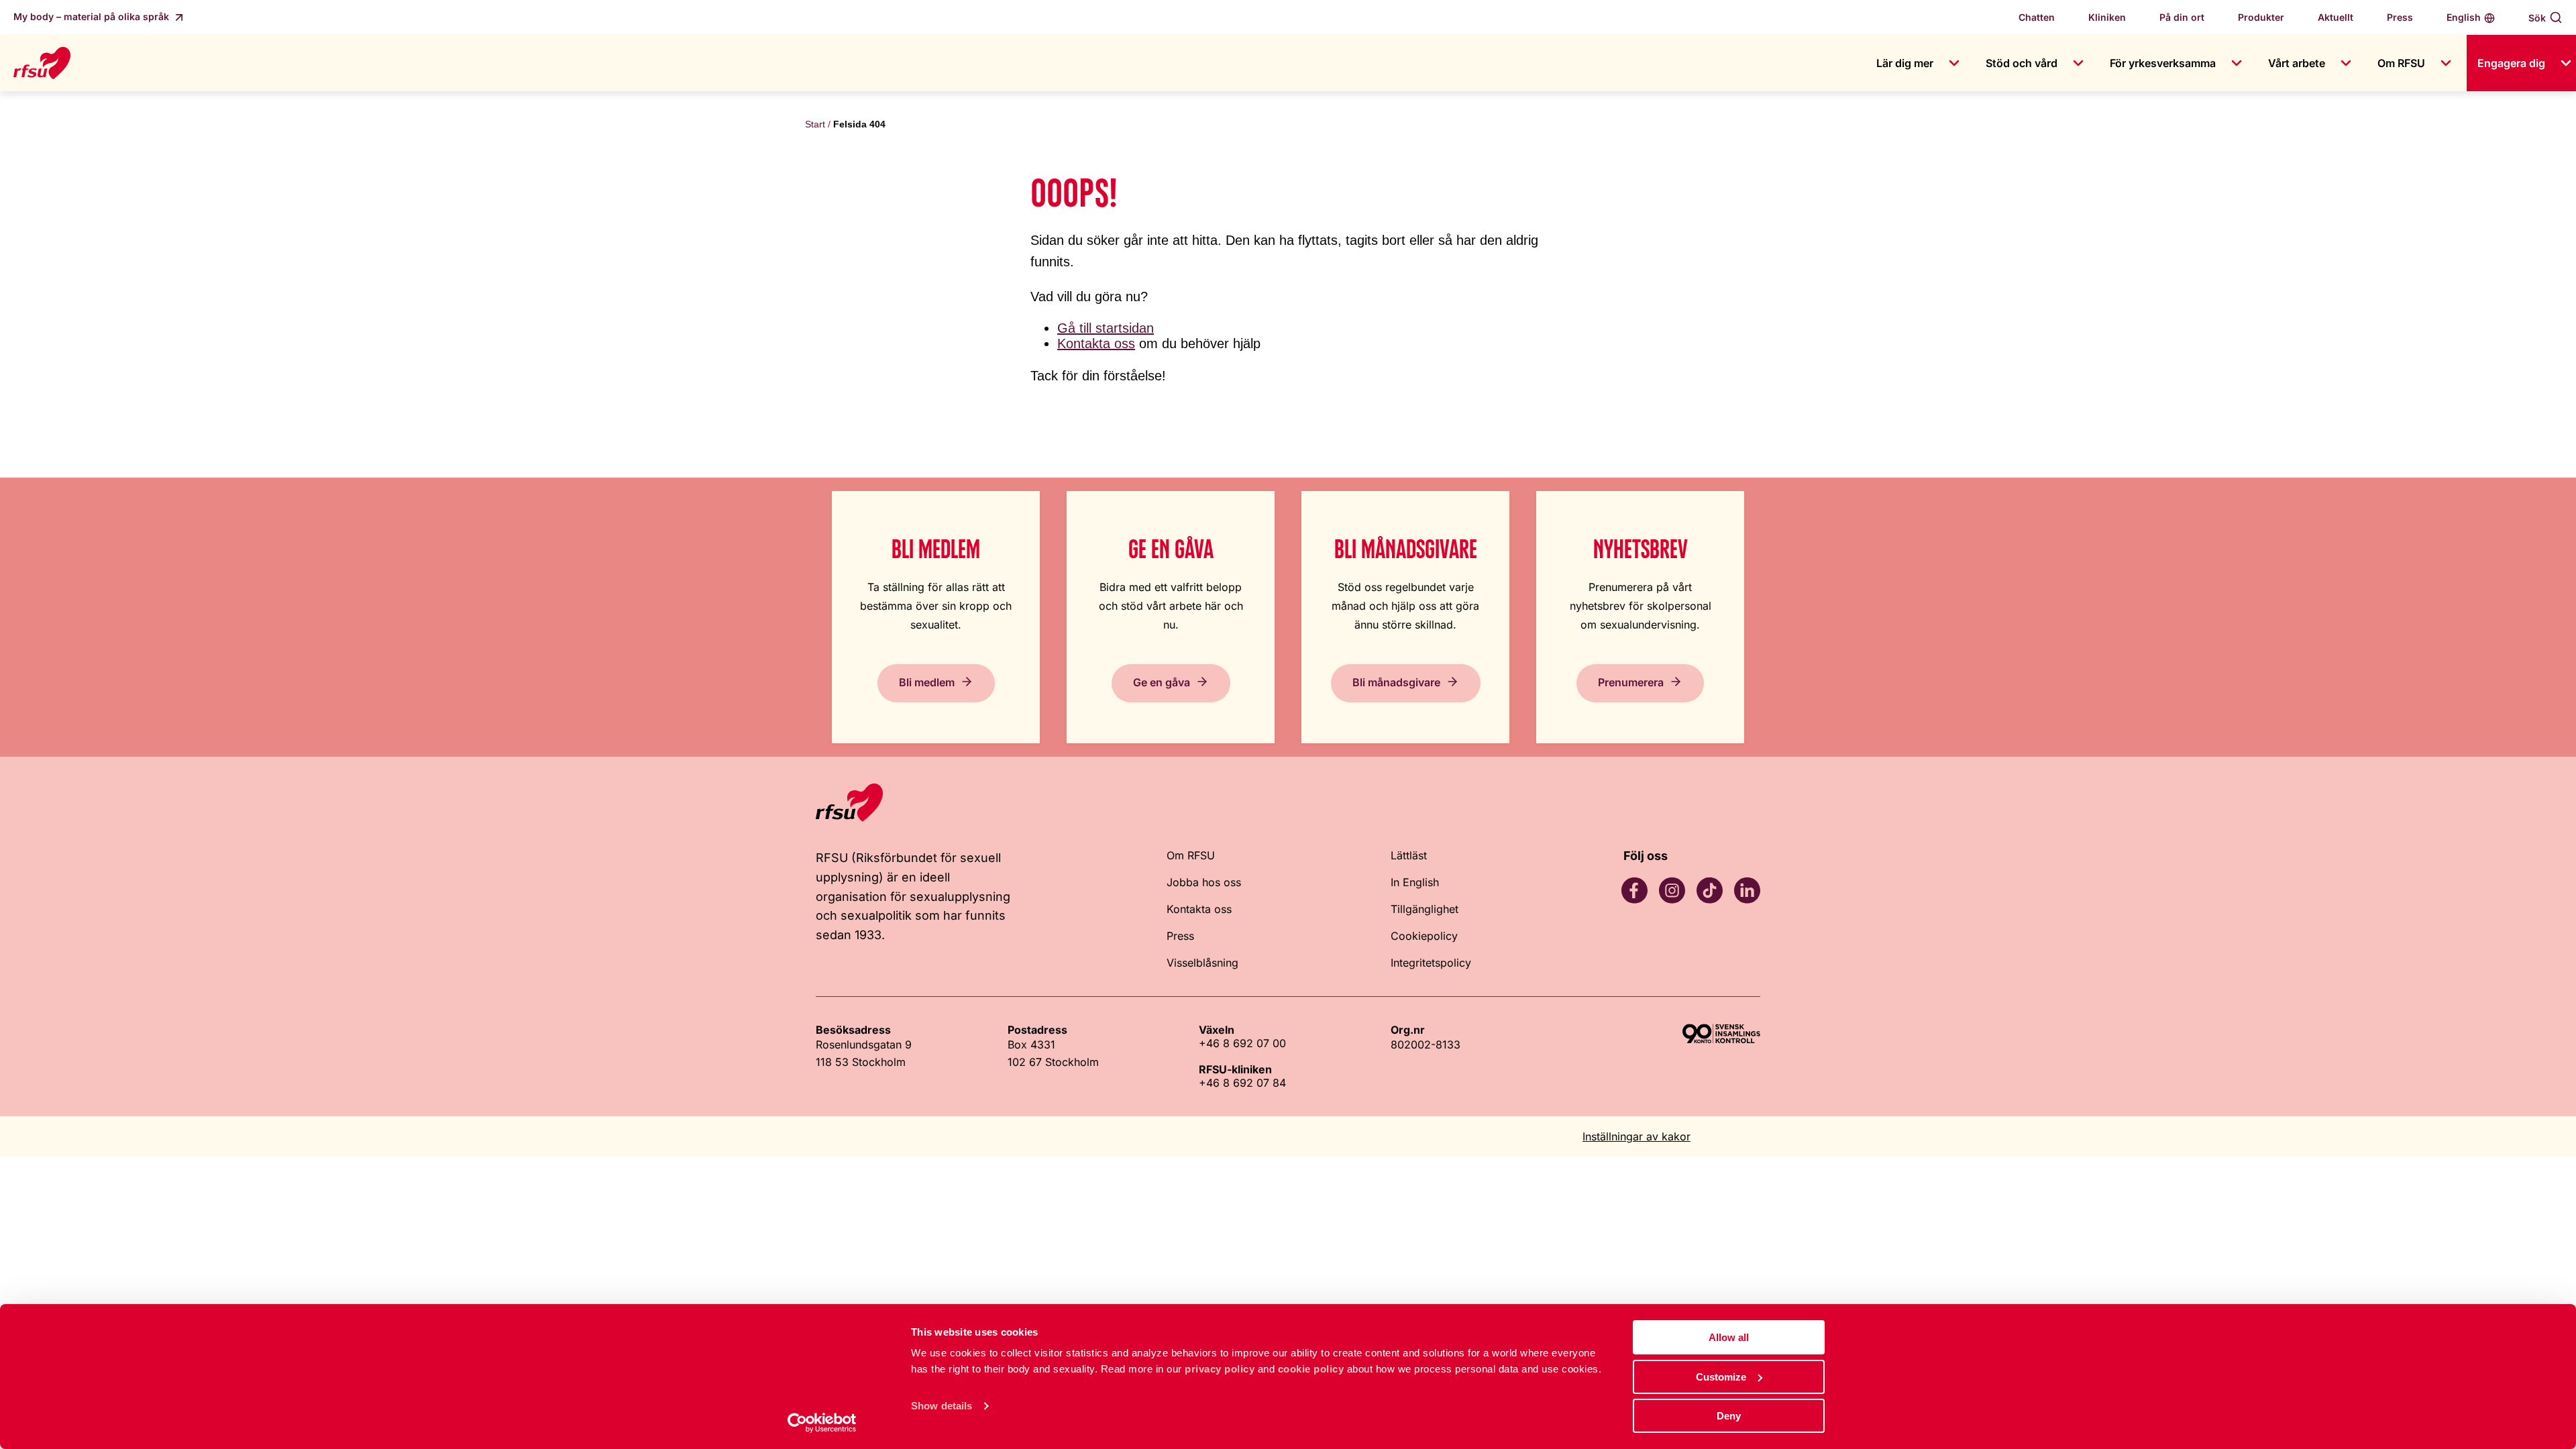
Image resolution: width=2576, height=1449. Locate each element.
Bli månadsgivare (1396, 682)
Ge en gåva (1162, 682)
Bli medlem (927, 682)
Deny (1729, 1416)
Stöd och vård (2022, 63)
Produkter (2261, 17)
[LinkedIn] (1747, 890)
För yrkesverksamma (2163, 63)
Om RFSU (2401, 63)
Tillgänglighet (1425, 909)
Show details (942, 1406)
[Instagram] (1672, 890)
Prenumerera (1631, 682)
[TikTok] (1709, 890)
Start (815, 124)
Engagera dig (2511, 63)
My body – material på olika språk (93, 16)
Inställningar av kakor (1636, 1136)
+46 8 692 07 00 (1242, 1043)
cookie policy (1311, 1369)
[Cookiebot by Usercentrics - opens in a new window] (822, 1423)
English (2464, 17)
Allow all (1729, 1337)
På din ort (2182, 17)
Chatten (2037, 17)
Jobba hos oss (1204, 882)
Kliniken (2107, 17)
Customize (1721, 1377)
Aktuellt (2336, 17)
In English (1415, 882)
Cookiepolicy (1424, 936)
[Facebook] (1634, 890)
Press (2400, 17)
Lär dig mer (1905, 63)
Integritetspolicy (1431, 963)
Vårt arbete (2297, 63)
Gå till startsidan (1106, 328)
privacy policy (1220, 1369)
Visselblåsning (1202, 963)
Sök (2537, 18)
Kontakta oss (1096, 343)
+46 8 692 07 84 (1242, 1083)
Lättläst (1409, 855)
